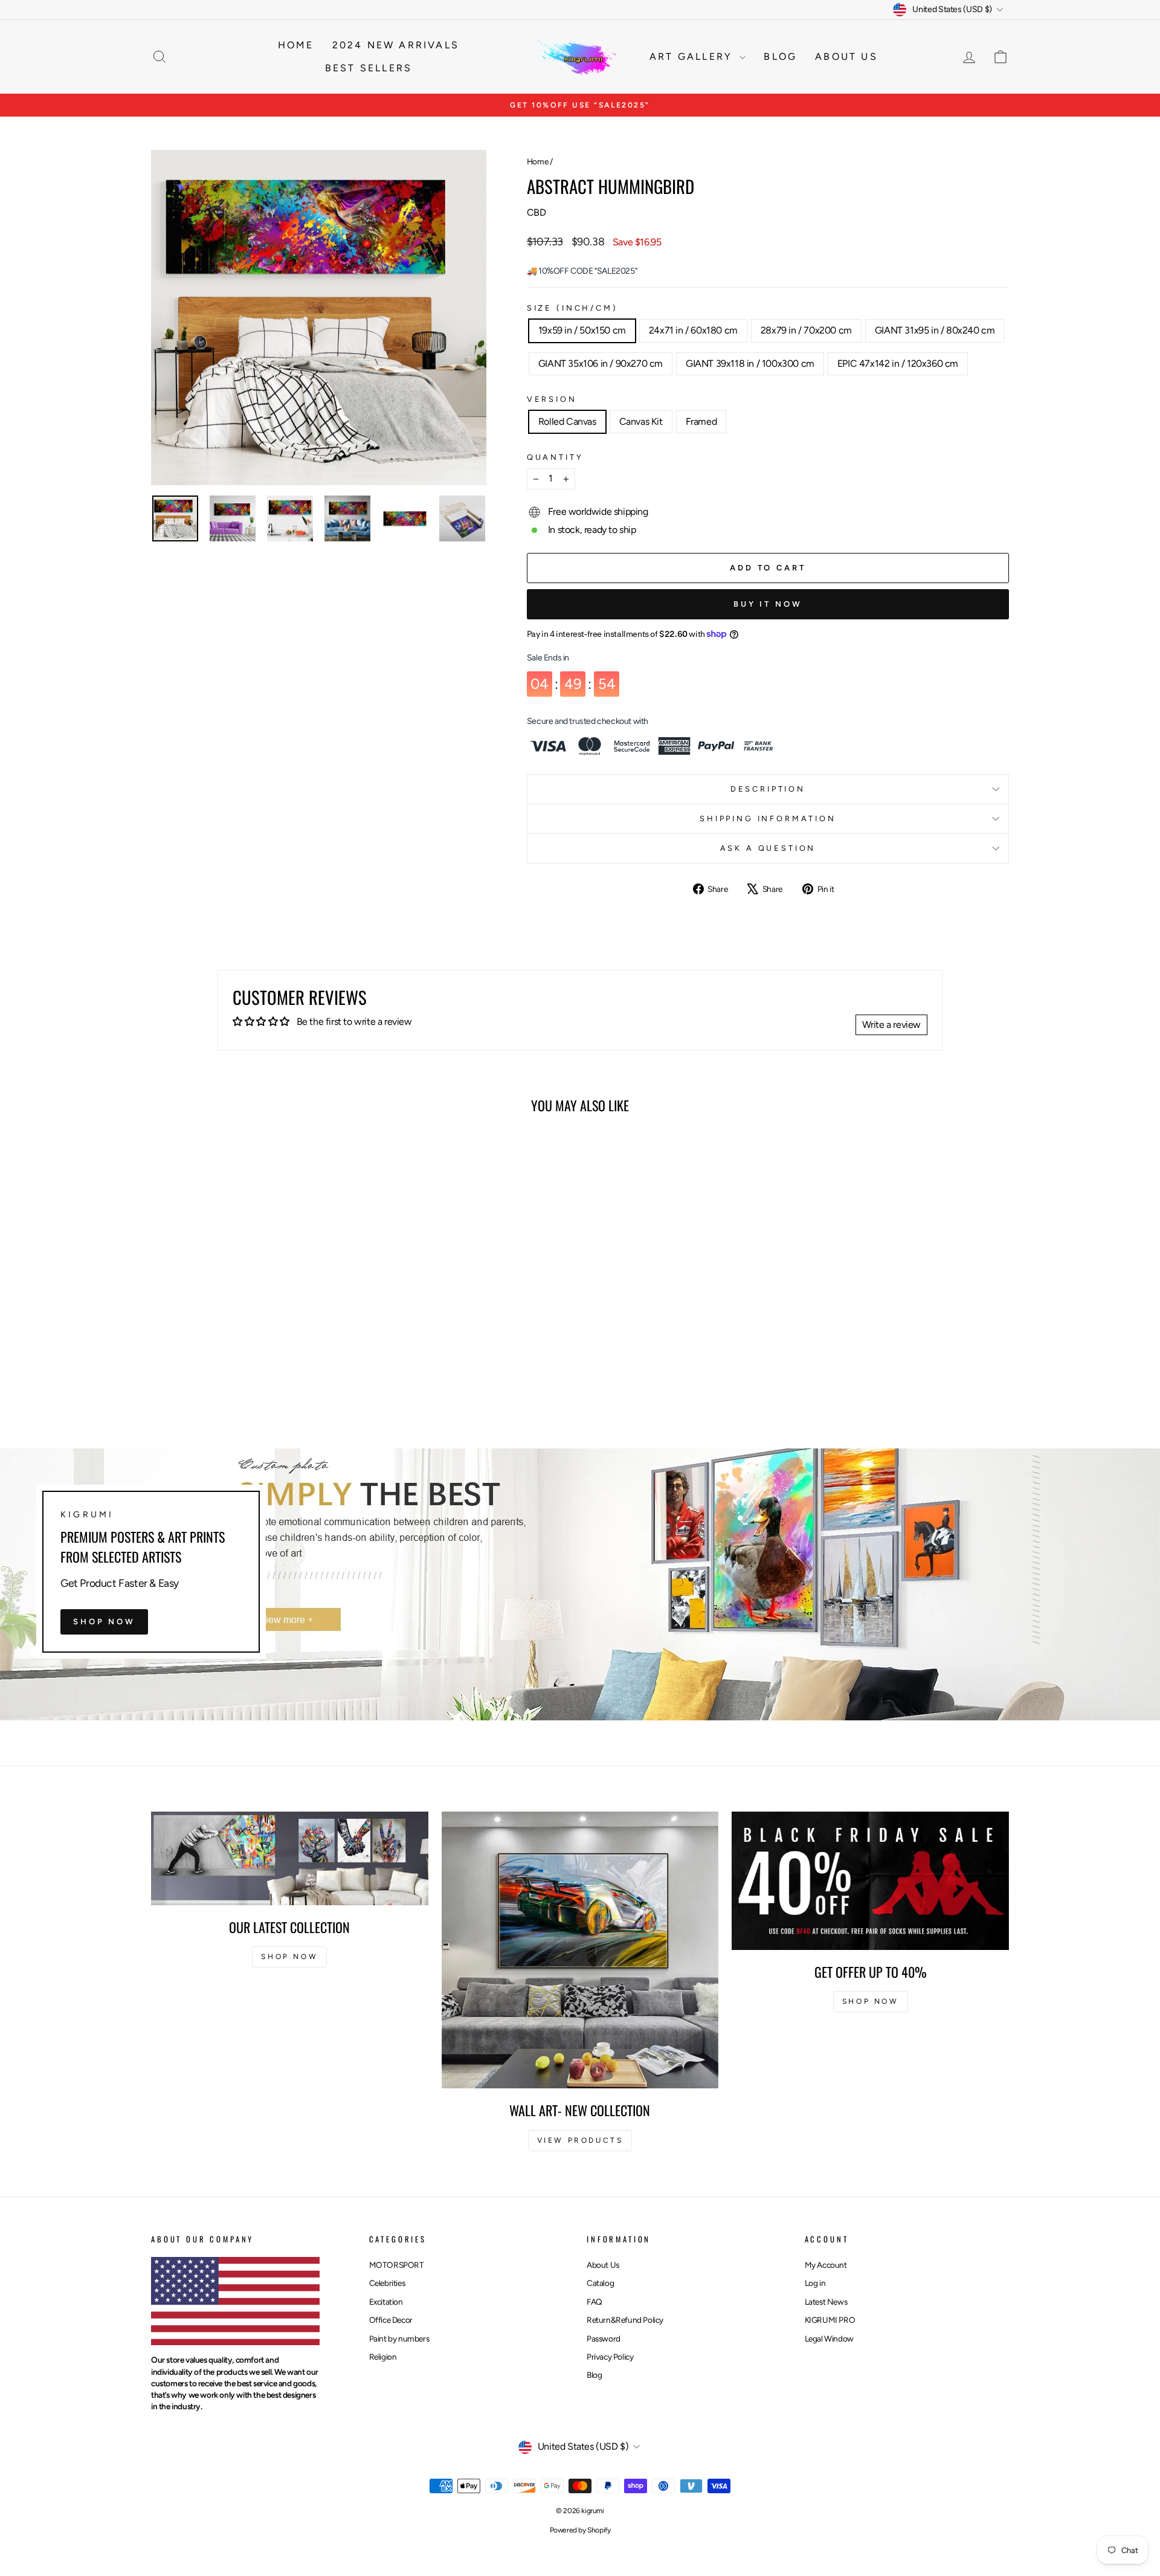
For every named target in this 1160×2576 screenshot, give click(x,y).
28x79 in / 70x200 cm (806, 330)
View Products (580, 2140)
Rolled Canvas (567, 421)
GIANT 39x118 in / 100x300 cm (750, 363)
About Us (603, 2265)
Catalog (600, 2283)
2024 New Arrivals (396, 45)
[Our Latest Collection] (290, 1858)
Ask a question (768, 848)
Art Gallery (693, 56)
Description (768, 789)
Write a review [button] (891, 1025)
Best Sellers (369, 68)
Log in (815, 2283)
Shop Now (104, 1621)
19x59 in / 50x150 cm (582, 330)
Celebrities (387, 2283)
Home (296, 45)
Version (552, 399)
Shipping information (768, 818)
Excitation (386, 2302)
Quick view (253, 1337)
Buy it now (768, 604)
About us (846, 56)
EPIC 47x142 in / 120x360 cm (898, 363)
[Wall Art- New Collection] (580, 1950)
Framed (701, 421)
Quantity (555, 457)
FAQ (594, 2302)
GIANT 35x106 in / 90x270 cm (601, 363)
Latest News (826, 2302)
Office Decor (391, 2320)
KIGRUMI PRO (830, 2320)
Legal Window (829, 2339)
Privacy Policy (610, 2357)
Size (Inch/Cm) (572, 308)
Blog (780, 56)
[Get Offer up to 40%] (870, 1881)
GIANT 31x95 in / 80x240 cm (935, 330)
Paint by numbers (399, 2339)
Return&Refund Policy (625, 2320)
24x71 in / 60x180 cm (693, 330)
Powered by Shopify (580, 2530)
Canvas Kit (641, 421)
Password (604, 2339)
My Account (826, 2265)
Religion (383, 2357)
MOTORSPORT (397, 2265)
